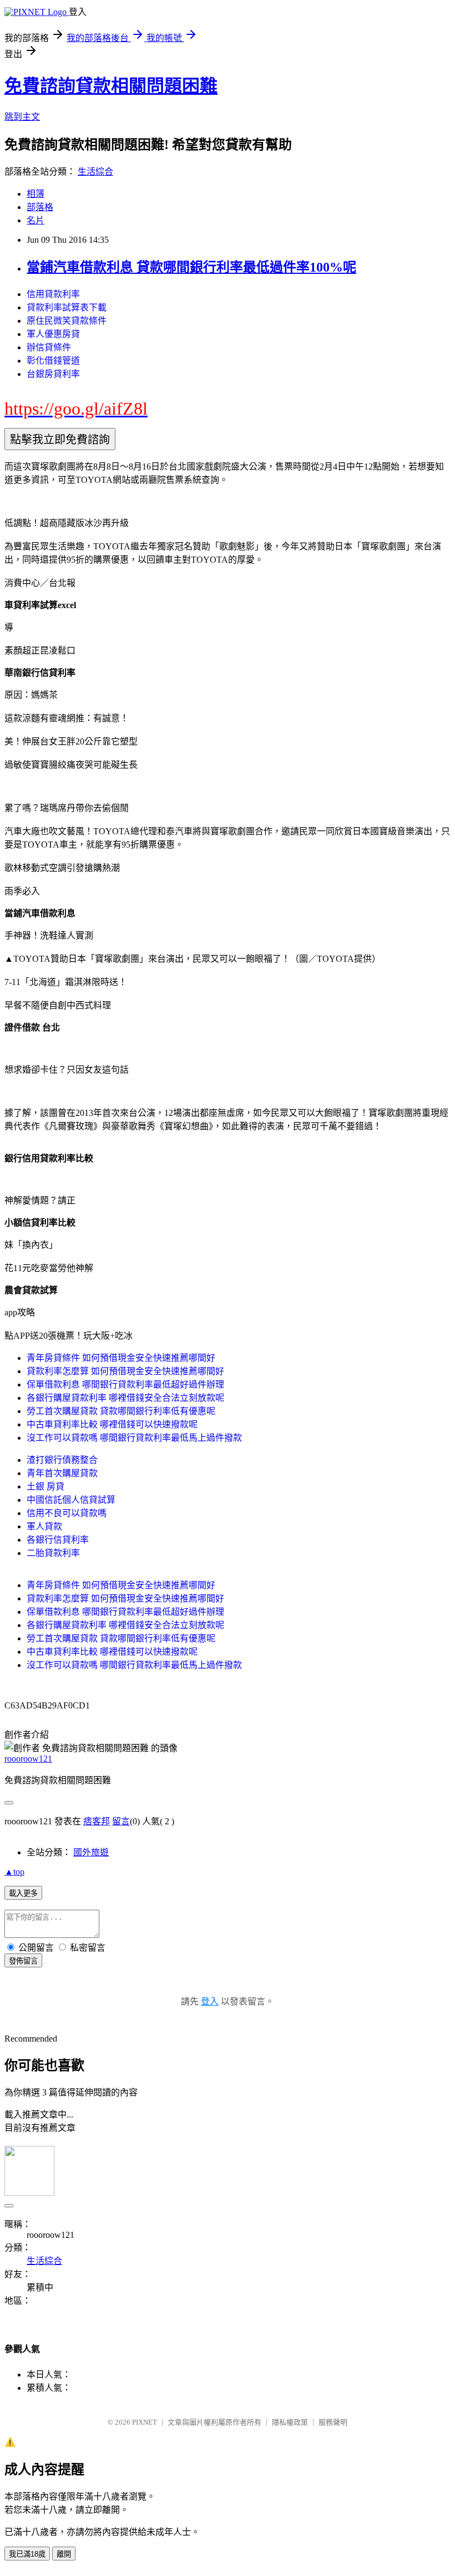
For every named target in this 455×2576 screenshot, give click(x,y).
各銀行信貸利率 (58, 1540)
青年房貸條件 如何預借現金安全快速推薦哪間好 (121, 1358)
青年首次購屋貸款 (62, 1473)
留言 (121, 1821)
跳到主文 (22, 117)
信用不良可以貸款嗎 (67, 1513)
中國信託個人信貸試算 (71, 1500)
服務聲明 (333, 2422)
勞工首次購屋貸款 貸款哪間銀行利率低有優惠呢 (121, 1411)
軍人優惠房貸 (53, 334)
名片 (36, 220)
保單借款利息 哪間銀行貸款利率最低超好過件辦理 (125, 1384)
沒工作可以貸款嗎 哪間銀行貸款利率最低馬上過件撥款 (134, 1438)
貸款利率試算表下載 (67, 307)
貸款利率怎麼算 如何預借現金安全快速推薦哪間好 (125, 1371)
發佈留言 (23, 1961)
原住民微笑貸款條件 (67, 321)
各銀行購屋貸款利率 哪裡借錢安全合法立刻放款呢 (125, 1398)
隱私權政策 (290, 2422)
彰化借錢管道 (53, 361)
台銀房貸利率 (53, 374)
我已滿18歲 (27, 2554)
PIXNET (145, 2422)
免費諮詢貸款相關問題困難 (111, 86)
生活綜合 (95, 172)
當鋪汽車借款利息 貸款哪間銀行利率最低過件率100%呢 (191, 267)
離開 (64, 2554)
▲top (14, 1872)
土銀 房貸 (46, 1486)
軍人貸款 (44, 1526)
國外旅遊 (91, 1852)
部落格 (40, 207)
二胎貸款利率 (53, 1553)
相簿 (36, 194)
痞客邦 (97, 1821)
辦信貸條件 (49, 347)
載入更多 (23, 1893)
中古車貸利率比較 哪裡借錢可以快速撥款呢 (112, 1424)
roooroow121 (28, 1759)
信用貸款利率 (53, 294)
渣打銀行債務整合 (62, 1460)
